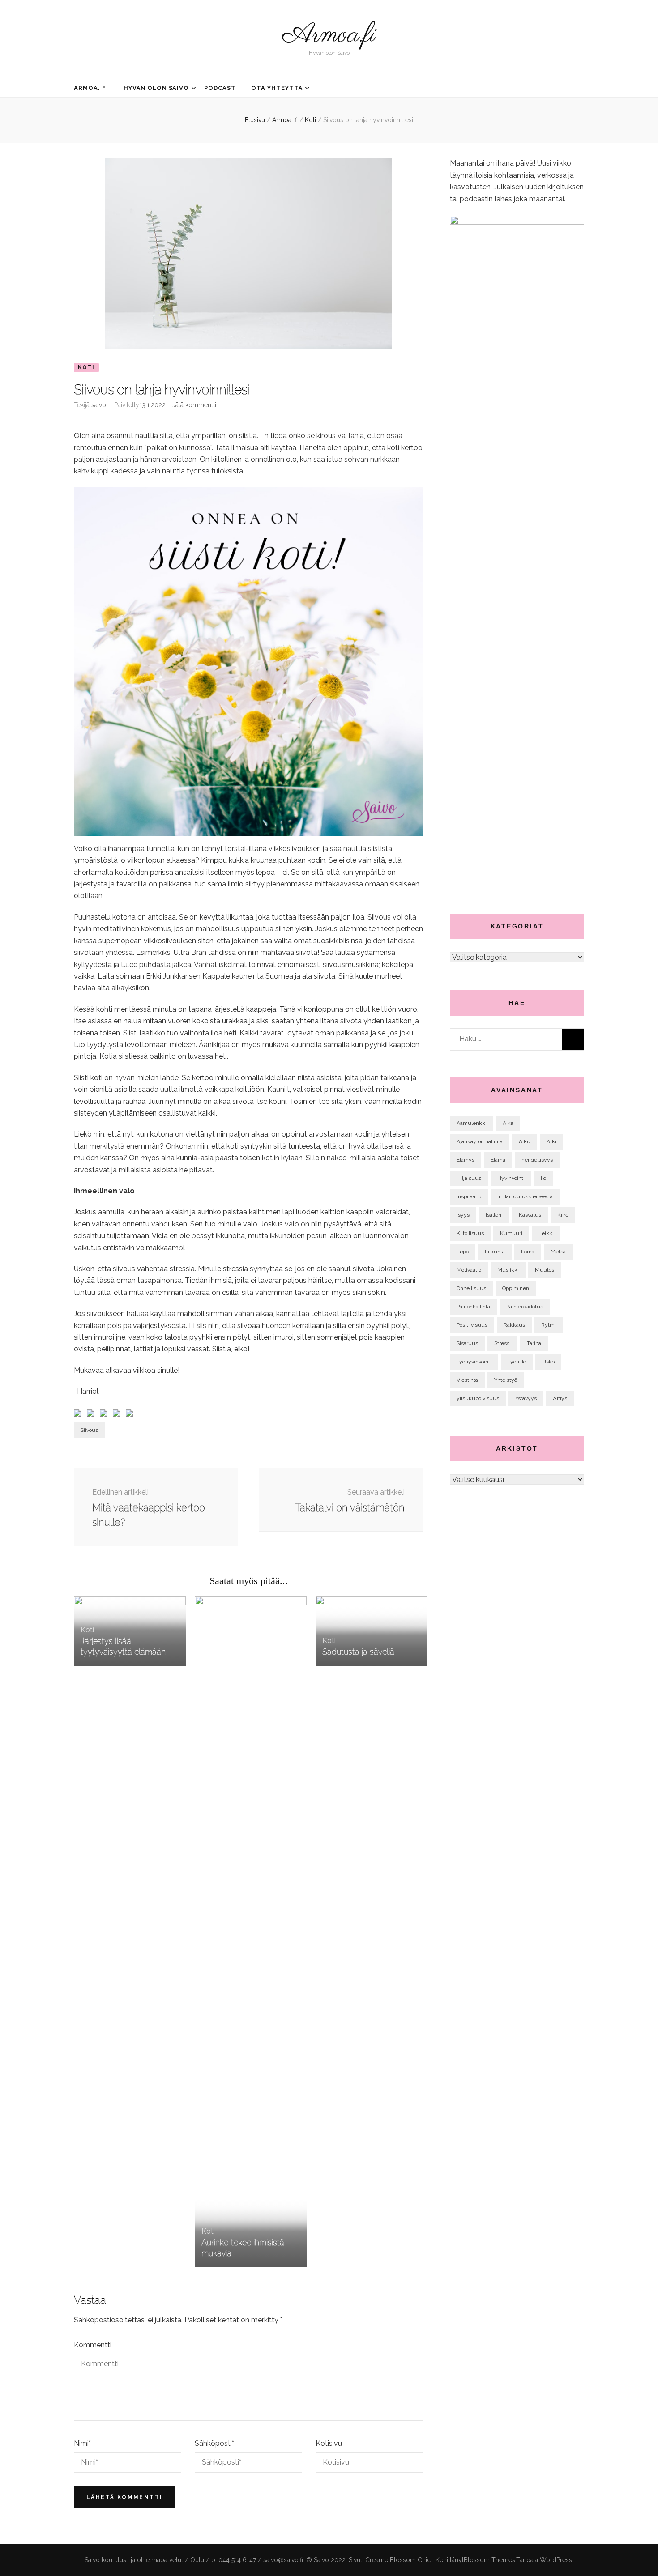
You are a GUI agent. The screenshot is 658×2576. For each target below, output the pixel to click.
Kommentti (93, 2345)
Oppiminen (516, 1288)
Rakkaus (514, 1325)
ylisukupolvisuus (478, 1398)
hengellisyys (537, 1160)
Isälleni (494, 1215)
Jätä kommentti (194, 405)
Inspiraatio (469, 1196)
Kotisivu (329, 2443)
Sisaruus (467, 1343)
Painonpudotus (525, 1307)
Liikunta (495, 1252)
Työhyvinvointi (474, 1362)
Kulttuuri (511, 1233)
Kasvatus (530, 1215)
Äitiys (560, 1398)
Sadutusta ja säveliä (358, 1652)
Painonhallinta (473, 1307)
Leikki (546, 1233)
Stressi (502, 1343)
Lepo (463, 1252)
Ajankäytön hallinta (480, 1141)
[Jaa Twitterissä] (92, 1415)
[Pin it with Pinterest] (118, 1415)
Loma (528, 1252)
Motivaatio (469, 1270)
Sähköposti (214, 2443)
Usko (548, 1362)
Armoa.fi (329, 35)
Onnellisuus (471, 1288)
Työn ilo (517, 1362)
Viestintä (467, 1380)
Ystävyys (526, 1398)
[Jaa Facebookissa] (79, 1415)
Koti (86, 367)
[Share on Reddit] (105, 1415)
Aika (508, 1123)
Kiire (563, 1215)
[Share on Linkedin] (131, 1415)
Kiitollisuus (470, 1233)
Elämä (498, 1160)
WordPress (556, 2560)
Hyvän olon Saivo (156, 88)
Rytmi (549, 1325)
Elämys (466, 1160)
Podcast (220, 88)
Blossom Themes (489, 2560)
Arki (551, 1141)
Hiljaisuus (469, 1178)
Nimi (82, 2443)
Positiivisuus (472, 1325)
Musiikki (508, 1270)
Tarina (534, 1343)
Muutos (545, 1270)
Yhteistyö (506, 1380)
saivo (99, 405)
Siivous (89, 1430)
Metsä (558, 1252)
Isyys (463, 1215)
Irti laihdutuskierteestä (525, 1196)
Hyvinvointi (511, 1178)
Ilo (543, 1178)
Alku (525, 1141)
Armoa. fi (91, 88)
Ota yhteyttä (277, 88)
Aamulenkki (472, 1123)
